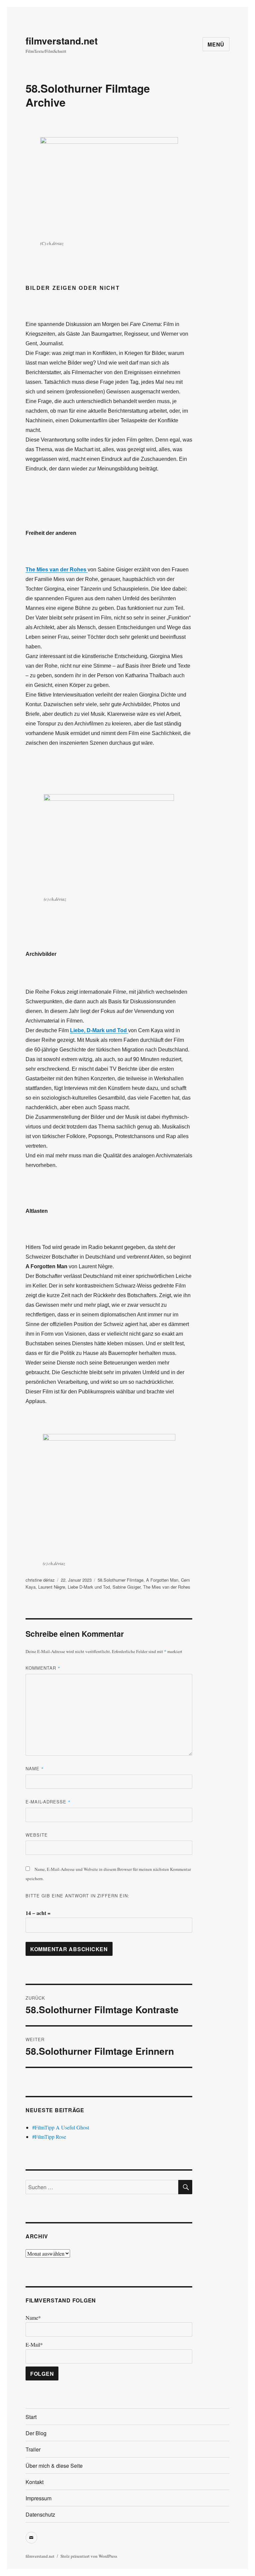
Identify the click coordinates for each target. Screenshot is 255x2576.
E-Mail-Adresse (48, 1802)
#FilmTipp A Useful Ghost (61, 2127)
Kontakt (35, 2482)
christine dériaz (40, 1580)
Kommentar (43, 1668)
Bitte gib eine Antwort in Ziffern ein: (78, 1896)
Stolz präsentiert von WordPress (89, 2556)
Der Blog (36, 2433)
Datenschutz (40, 2514)
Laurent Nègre (52, 1587)
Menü (216, 44)
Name (35, 1768)
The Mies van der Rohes (167, 1587)
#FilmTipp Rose (49, 2137)
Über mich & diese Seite (54, 2466)
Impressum (39, 2498)
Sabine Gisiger (127, 1587)
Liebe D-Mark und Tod (89, 1587)
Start (31, 2417)
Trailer (33, 2449)
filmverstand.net (62, 41)
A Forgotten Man (162, 1580)
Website (37, 1835)
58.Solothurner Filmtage (121, 1580)
